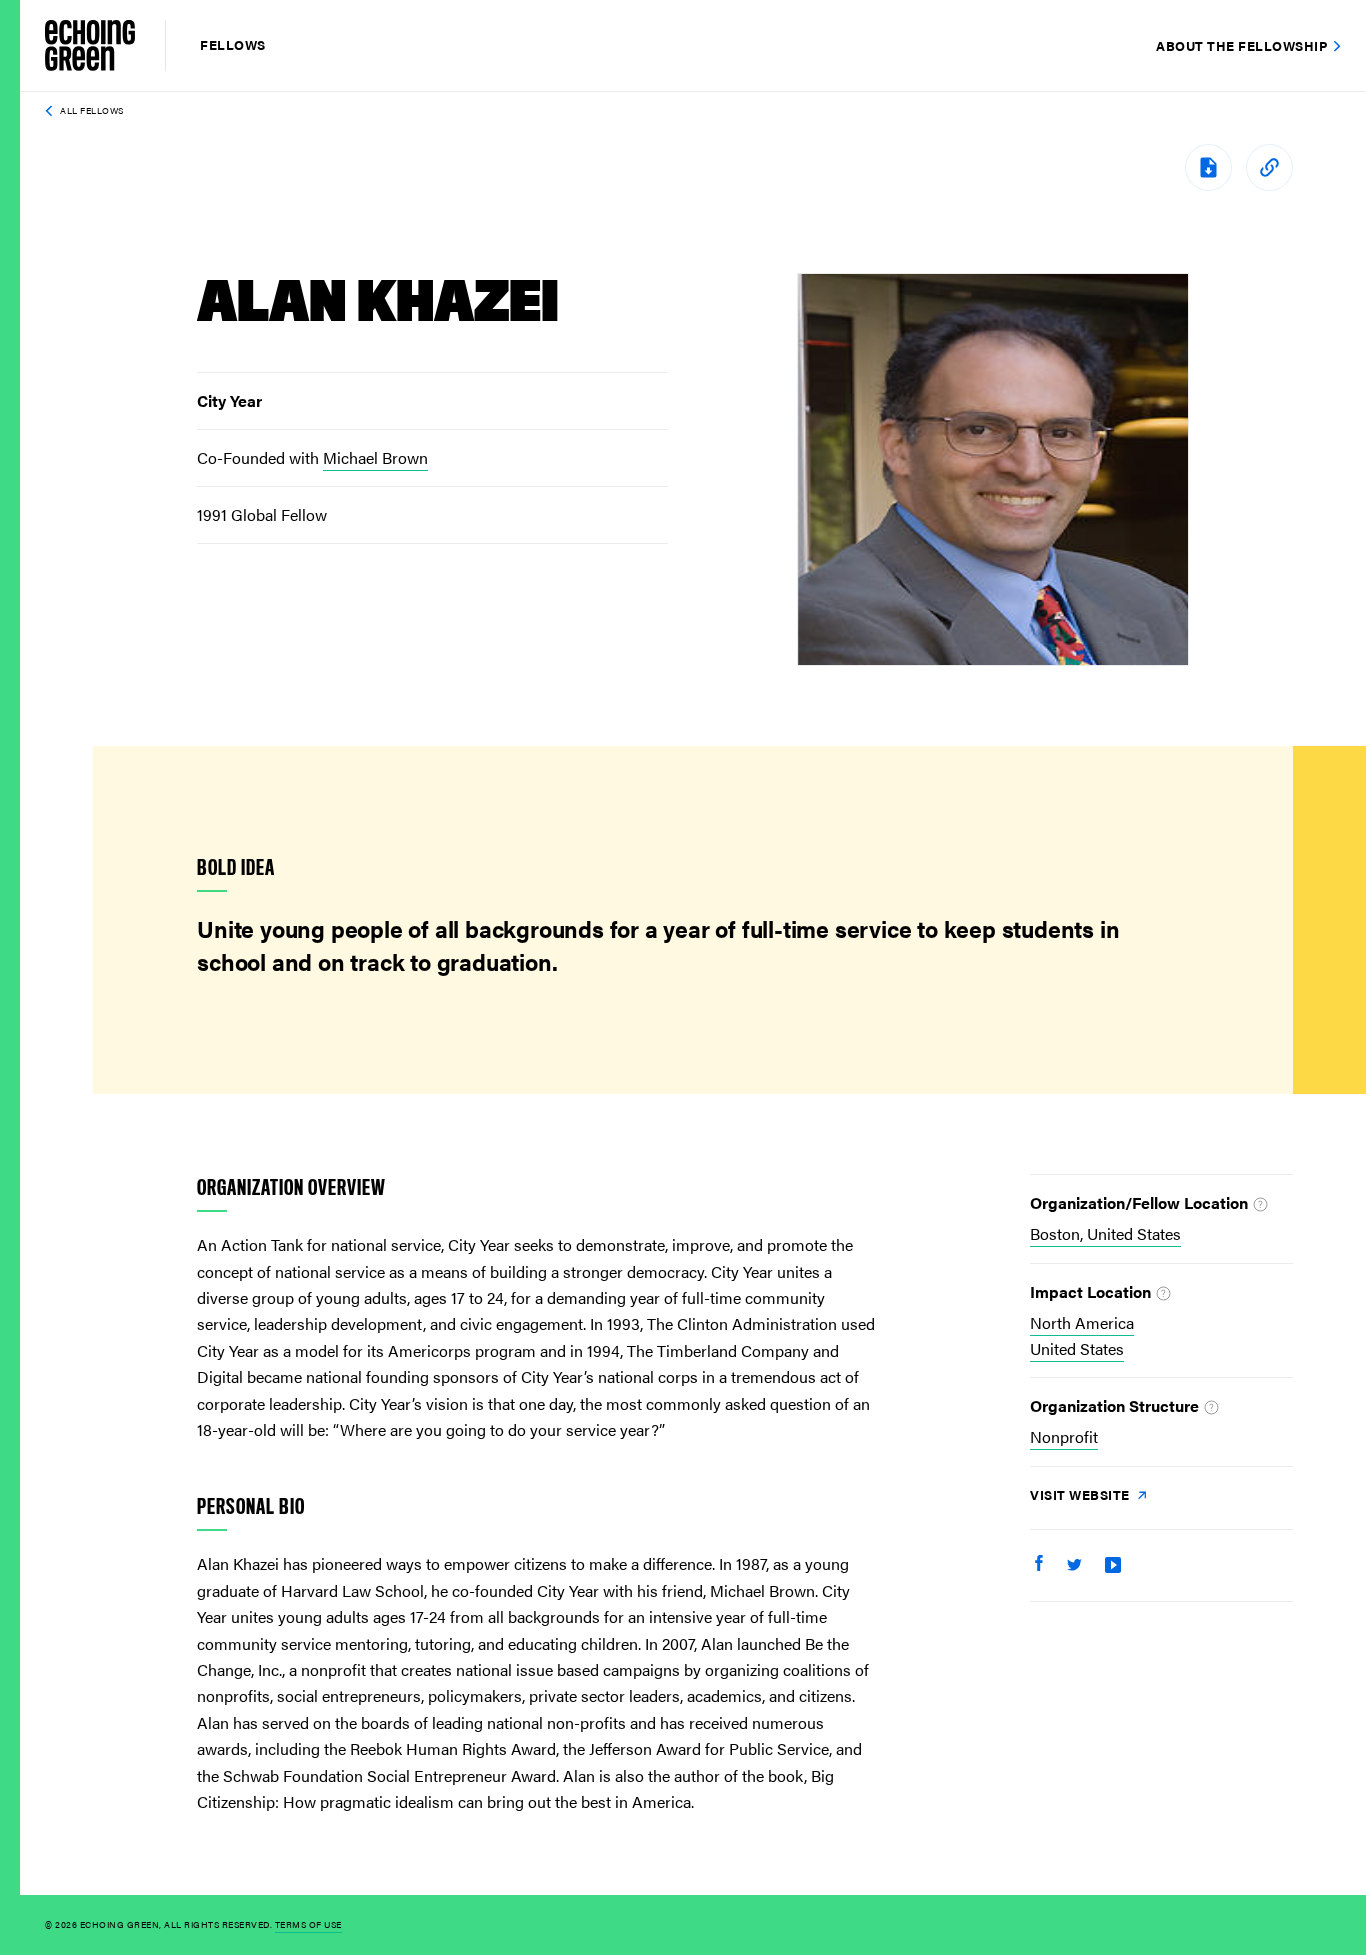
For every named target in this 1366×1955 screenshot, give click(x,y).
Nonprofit (1064, 1436)
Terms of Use (308, 1924)
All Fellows (92, 110)
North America (1082, 1322)
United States (1077, 1348)
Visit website (1081, 1494)
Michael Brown (375, 457)
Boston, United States (1105, 1233)
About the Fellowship (1241, 45)
